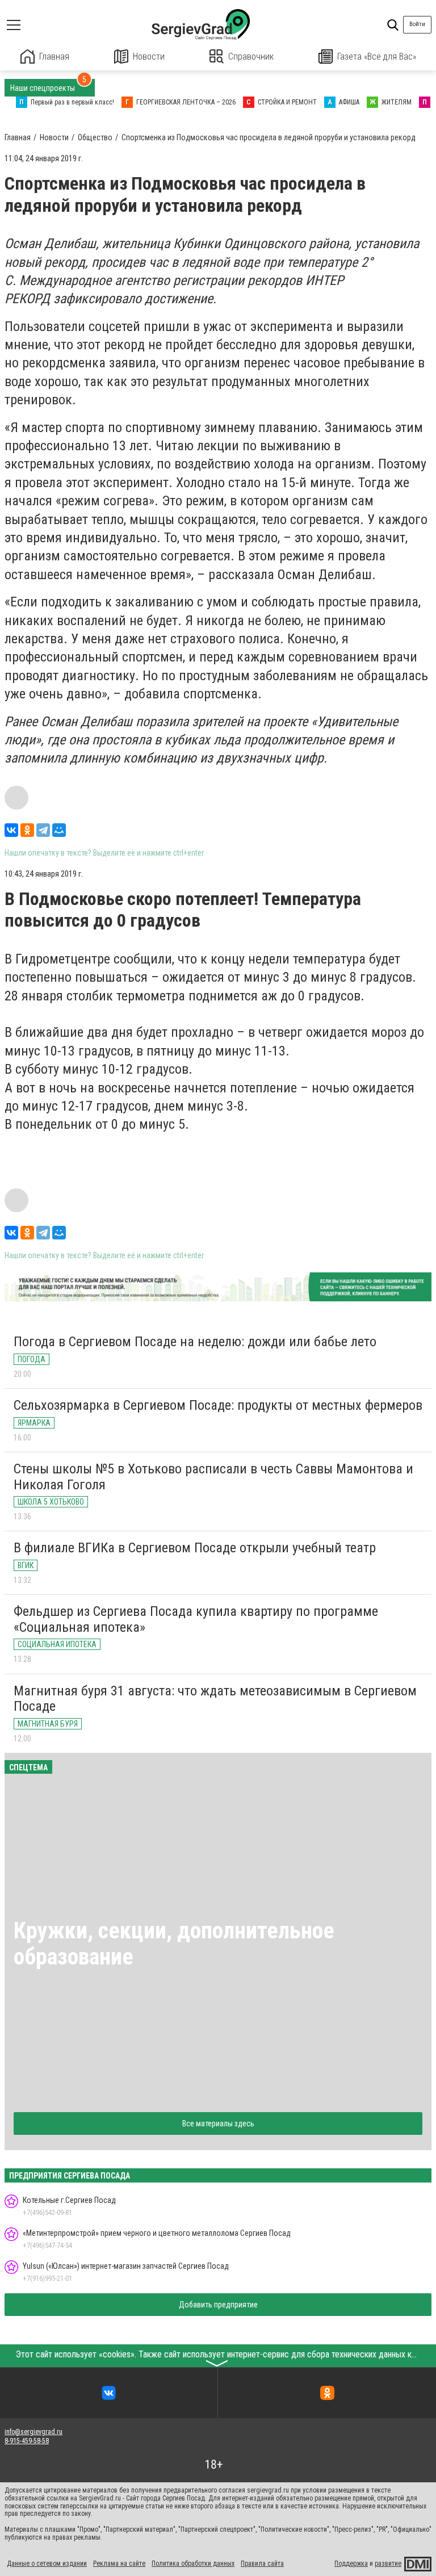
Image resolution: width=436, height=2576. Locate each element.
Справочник (251, 56)
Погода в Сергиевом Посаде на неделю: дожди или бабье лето (195, 1342)
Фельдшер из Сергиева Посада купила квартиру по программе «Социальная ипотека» (196, 1619)
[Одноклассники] (27, 830)
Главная (54, 56)
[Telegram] (43, 830)
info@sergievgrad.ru (33, 2432)
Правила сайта (262, 2564)
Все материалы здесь (218, 2123)
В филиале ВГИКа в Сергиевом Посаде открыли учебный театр (195, 1548)
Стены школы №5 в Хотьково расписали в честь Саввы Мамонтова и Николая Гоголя (213, 1477)
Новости (149, 56)
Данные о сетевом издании (47, 2564)
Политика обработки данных (193, 2564)
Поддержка (351, 2564)
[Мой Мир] (59, 830)
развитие (388, 2564)
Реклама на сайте (119, 2564)
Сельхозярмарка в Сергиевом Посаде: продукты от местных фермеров (218, 1405)
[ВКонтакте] (11, 830)
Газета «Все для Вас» (377, 56)
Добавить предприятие (218, 2305)
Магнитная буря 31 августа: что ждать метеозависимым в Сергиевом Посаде (215, 1699)
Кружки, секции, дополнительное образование (174, 1944)
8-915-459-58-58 (27, 2441)
